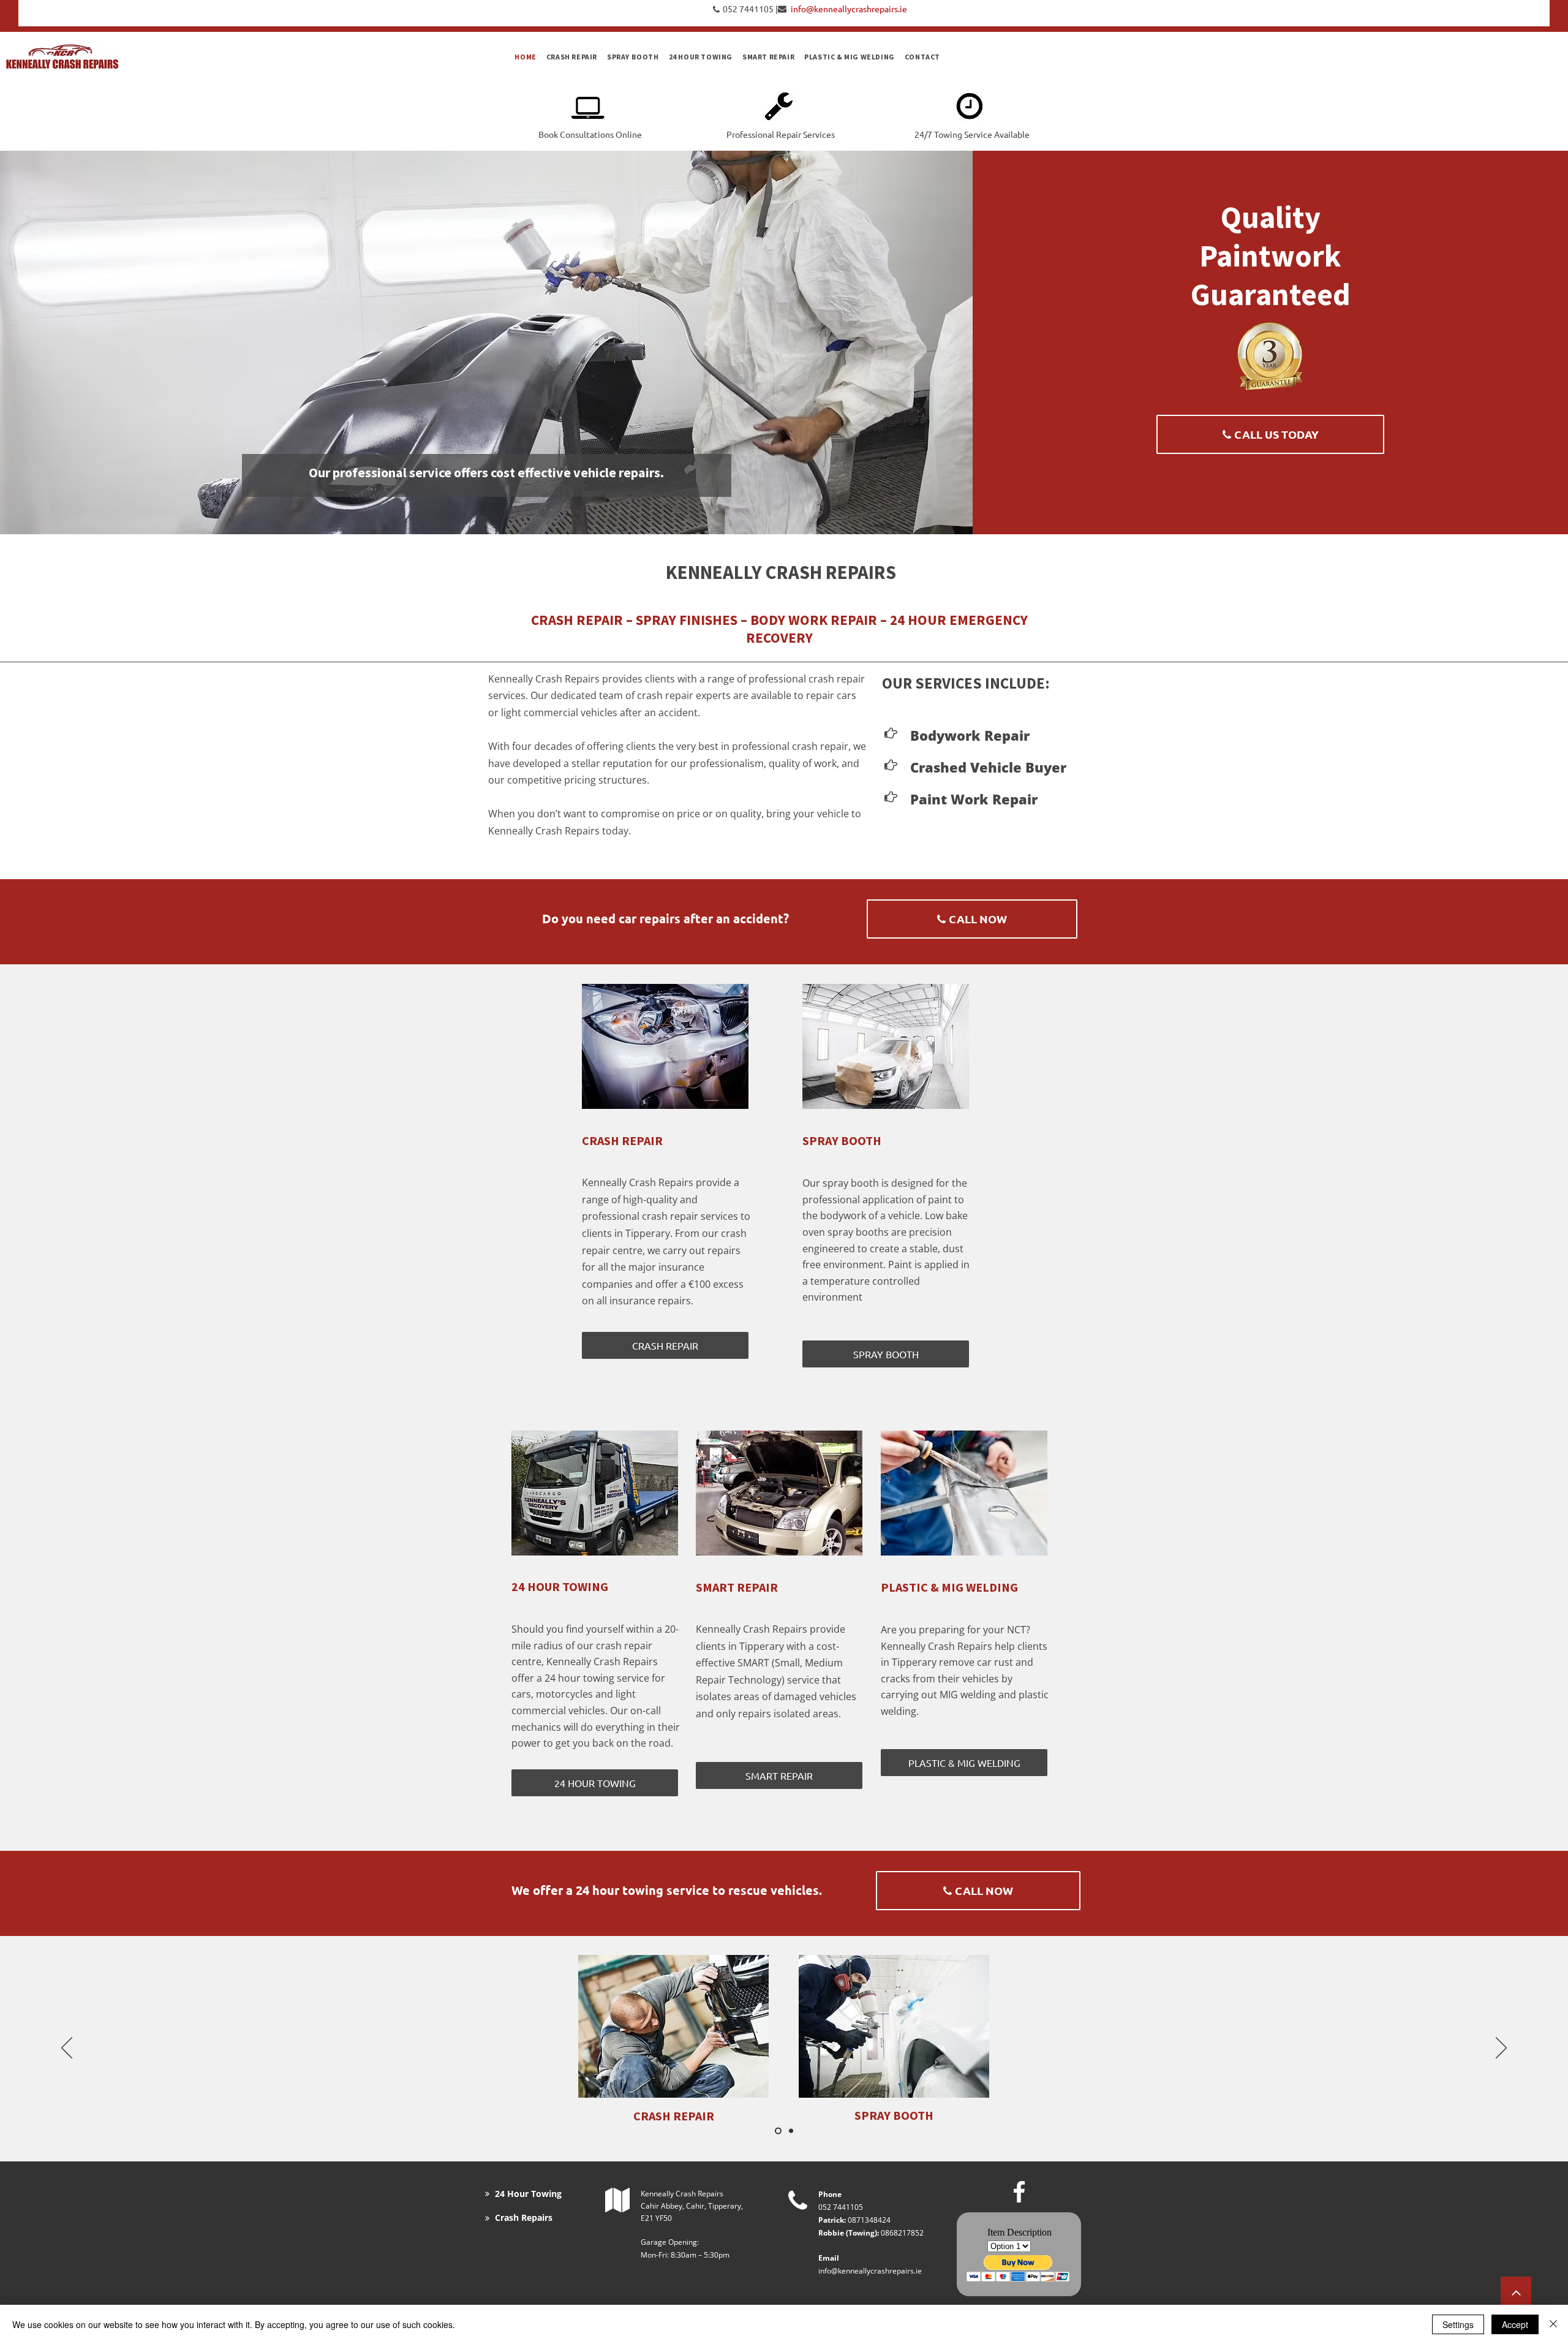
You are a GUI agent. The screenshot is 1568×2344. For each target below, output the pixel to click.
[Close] (1553, 2324)
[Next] (1501, 2049)
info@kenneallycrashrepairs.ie (870, 2271)
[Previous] (67, 2049)
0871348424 (869, 2220)
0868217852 (902, 2233)
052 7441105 (748, 9)
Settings (1458, 2324)
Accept (1515, 2324)
